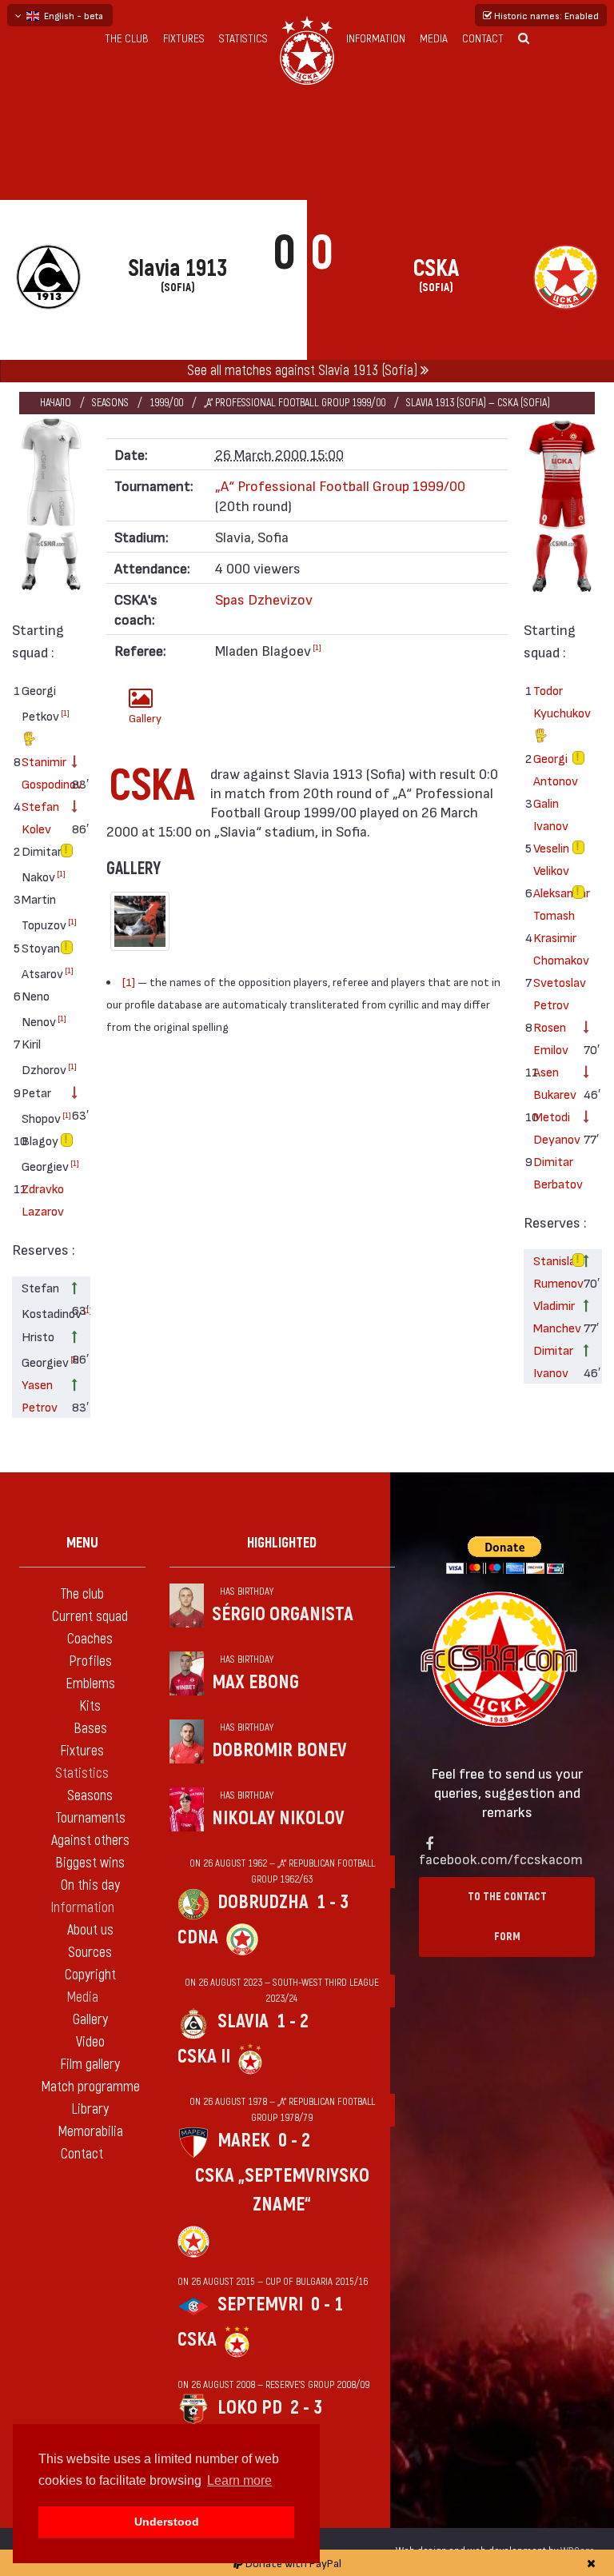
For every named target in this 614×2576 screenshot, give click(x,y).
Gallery (145, 718)
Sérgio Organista (283, 1614)
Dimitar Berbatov (553, 1172)
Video (90, 2042)
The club (127, 39)
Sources (90, 1953)
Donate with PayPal (292, 2563)
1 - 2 (293, 2021)
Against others (90, 1841)
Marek (244, 2141)
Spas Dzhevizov (264, 599)
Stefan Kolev (40, 817)
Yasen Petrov (40, 1395)
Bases (90, 1729)
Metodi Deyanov (553, 1127)
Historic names (545, 15)
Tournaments (90, 1818)
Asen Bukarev (553, 1082)
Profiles (90, 1661)
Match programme (90, 2087)
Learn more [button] (239, 2480)
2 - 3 (306, 2408)
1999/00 (166, 403)
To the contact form (507, 1917)
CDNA (198, 1937)
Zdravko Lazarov (41, 1199)
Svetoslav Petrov (553, 993)
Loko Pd (250, 2408)
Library (90, 2109)
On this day (90, 1885)
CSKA (197, 2340)
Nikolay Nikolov (278, 1818)
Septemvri (260, 2304)
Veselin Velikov (551, 859)
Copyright (90, 1975)
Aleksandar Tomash (553, 903)
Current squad (90, 1617)
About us (90, 1930)
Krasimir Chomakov (553, 948)
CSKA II (204, 2057)
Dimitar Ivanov (553, 1361)
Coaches (90, 1639)
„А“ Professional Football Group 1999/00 (295, 403)
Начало (56, 403)
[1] (65, 713)
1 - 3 (333, 1902)
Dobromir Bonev (279, 1750)
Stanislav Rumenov (553, 1271)
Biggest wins (90, 1863)
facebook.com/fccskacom (501, 1858)
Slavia (243, 2021)
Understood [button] (167, 2522)
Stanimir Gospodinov (41, 772)
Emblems (90, 1684)
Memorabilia (90, 2132)
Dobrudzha (263, 1902)
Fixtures (184, 39)
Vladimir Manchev (553, 1316)
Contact (483, 39)
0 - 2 (294, 2141)
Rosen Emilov (551, 1038)
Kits (90, 1706)
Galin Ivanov (551, 814)
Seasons (110, 403)
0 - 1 (327, 2304)
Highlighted (282, 1543)
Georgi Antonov (553, 769)
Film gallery (90, 2065)
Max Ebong (255, 1682)
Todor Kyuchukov (553, 701)
